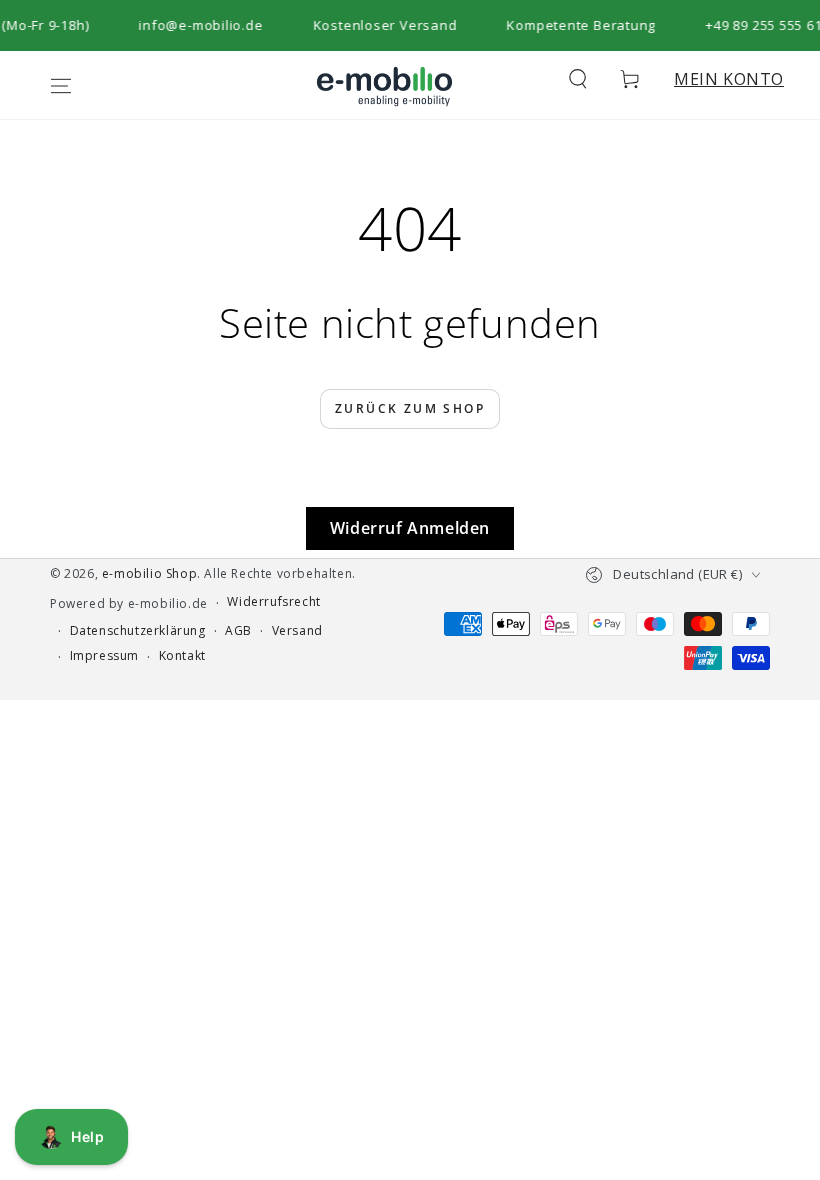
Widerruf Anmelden (410, 528)
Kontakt (182, 656)
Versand (297, 631)
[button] (578, 79)
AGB (238, 631)
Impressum (104, 656)
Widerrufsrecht (273, 602)
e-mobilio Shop (149, 573)
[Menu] (61, 86)
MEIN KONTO (729, 79)
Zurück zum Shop (410, 408)
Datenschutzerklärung (138, 631)
